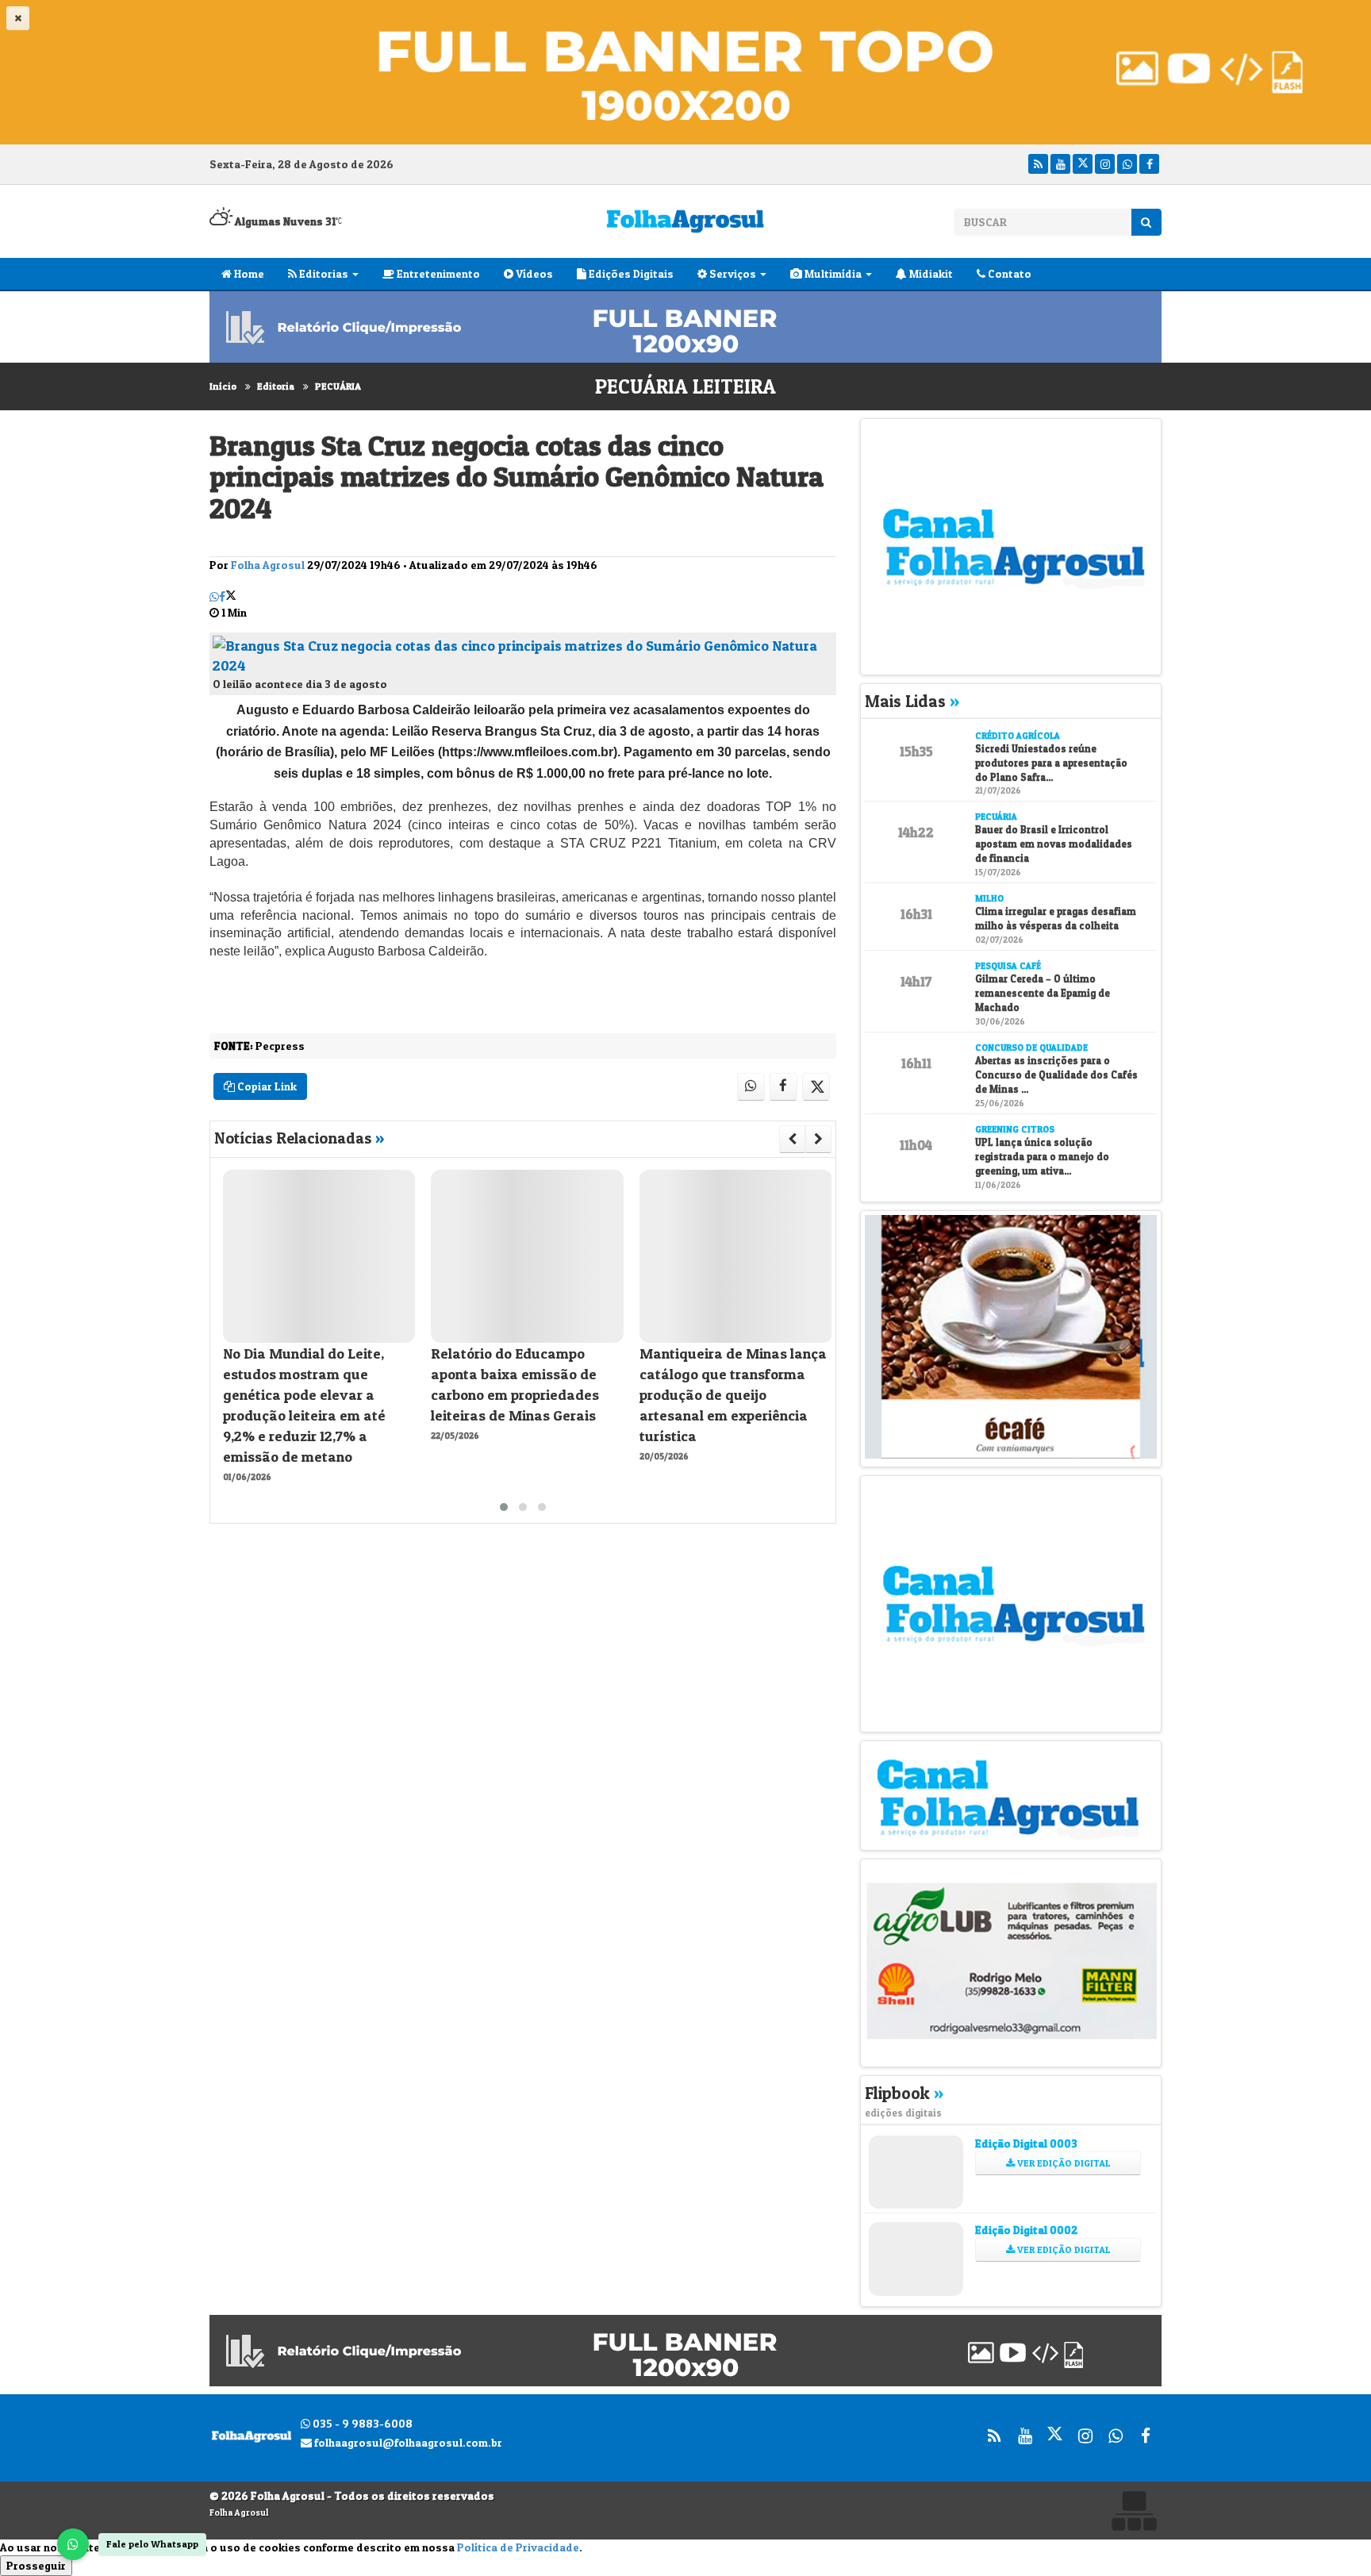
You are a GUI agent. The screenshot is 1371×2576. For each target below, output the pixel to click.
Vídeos (533, 273)
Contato (1008, 273)
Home (248, 273)
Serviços (732, 273)
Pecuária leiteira (685, 386)
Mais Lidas (912, 701)
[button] (504, 1507)
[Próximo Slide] (818, 1139)
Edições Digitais (630, 273)
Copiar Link (266, 1086)
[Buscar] (1146, 222)
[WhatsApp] (73, 2544)
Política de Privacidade (518, 2547)
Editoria (276, 386)
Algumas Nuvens (284, 221)
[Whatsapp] (1127, 164)
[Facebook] (1149, 164)
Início (223, 386)
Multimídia (832, 273)
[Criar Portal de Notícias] (1134, 2511)
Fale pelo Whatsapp (152, 2544)
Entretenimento (437, 273)
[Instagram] (1105, 164)
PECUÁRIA (338, 386)
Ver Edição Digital (1063, 2163)
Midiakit (930, 273)
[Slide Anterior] (792, 1139)
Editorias (323, 273)
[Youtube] (1060, 164)
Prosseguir (36, 2565)
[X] (1083, 164)
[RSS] (1038, 164)
